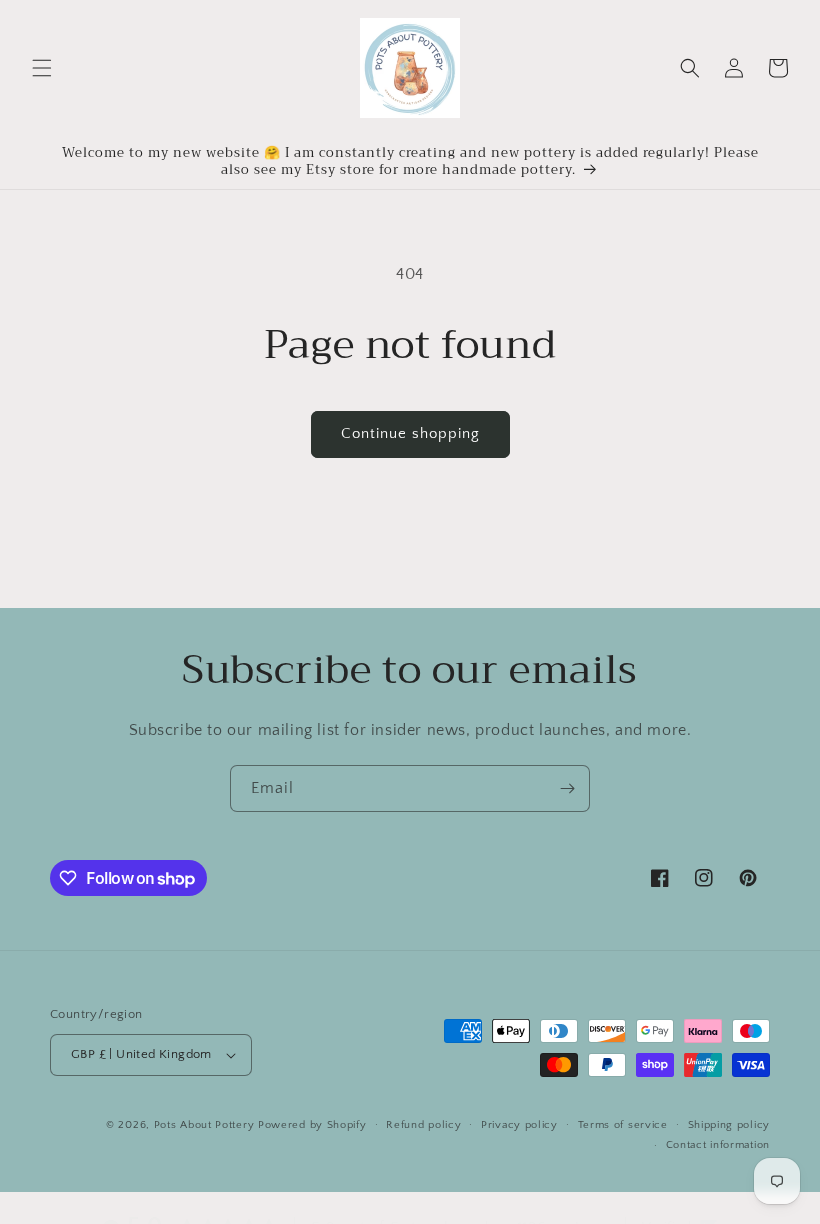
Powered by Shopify (312, 1125)
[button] (42, 68)
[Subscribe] (567, 788)
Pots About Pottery (204, 1125)
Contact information (718, 1145)
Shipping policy (729, 1125)
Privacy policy (519, 1125)
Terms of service (623, 1125)
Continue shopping (410, 433)
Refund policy (423, 1125)
